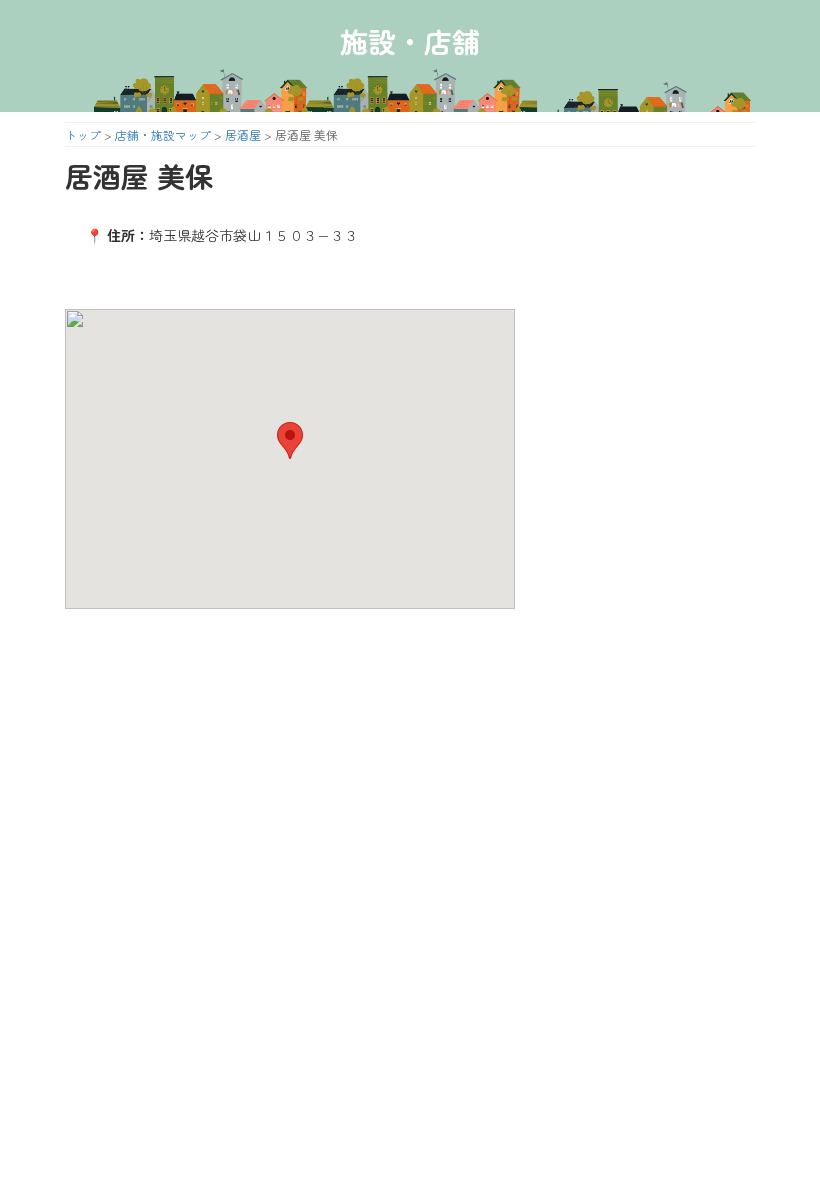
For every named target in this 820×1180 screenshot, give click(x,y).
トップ (83, 134)
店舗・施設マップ (163, 134)
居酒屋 (243, 134)
